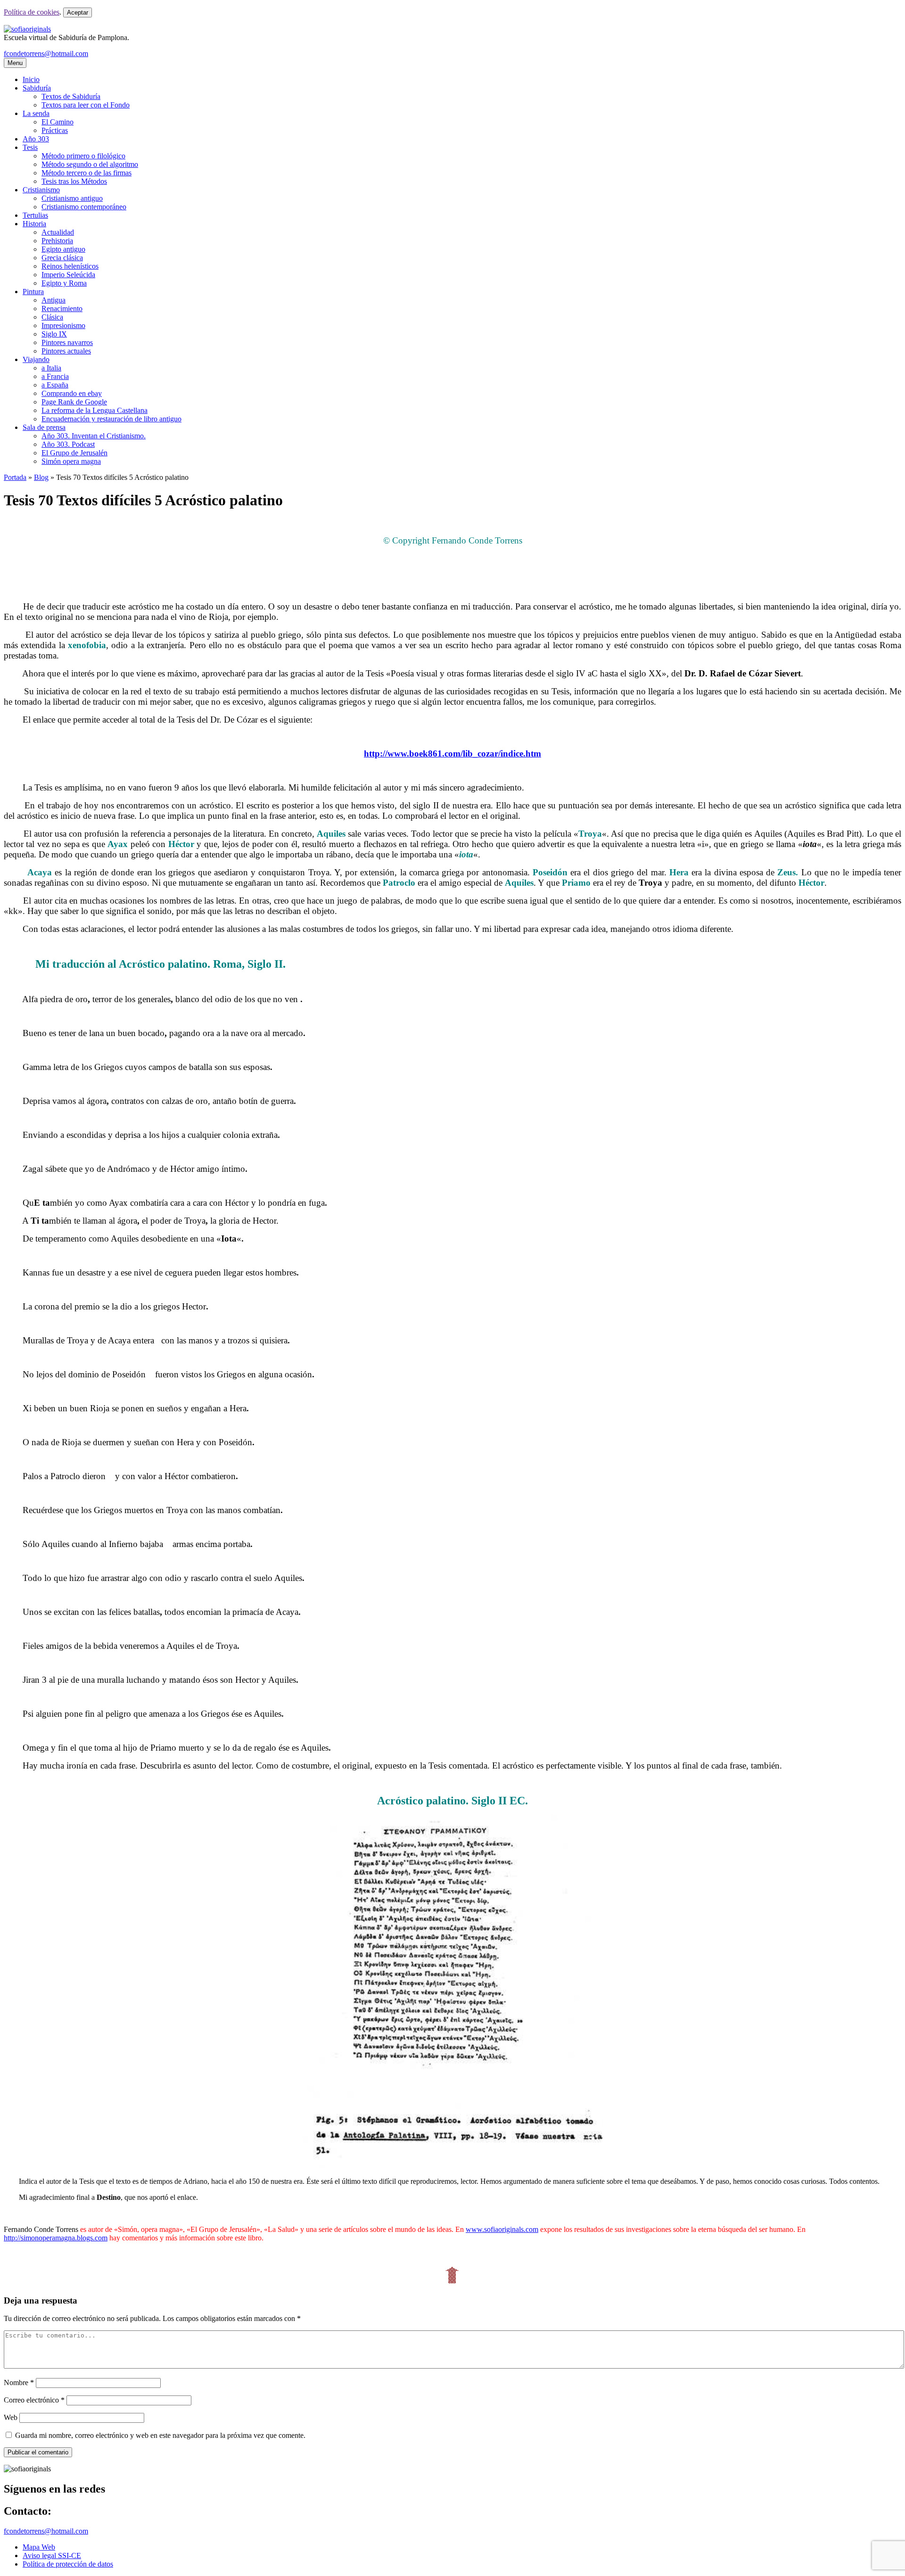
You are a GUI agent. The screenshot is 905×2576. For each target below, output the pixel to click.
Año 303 (36, 139)
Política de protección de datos (68, 2564)
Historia (34, 224)
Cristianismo (41, 190)
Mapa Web (39, 2547)
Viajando (36, 359)
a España (55, 385)
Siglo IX (54, 334)
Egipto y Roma (64, 283)
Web (11, 2417)
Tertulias (35, 215)
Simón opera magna (71, 461)
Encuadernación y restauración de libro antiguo (111, 419)
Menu (15, 63)
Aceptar (78, 12)
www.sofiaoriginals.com (502, 2229)
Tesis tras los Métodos (74, 181)
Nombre (19, 2383)
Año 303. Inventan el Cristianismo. (94, 436)
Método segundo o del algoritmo (90, 164)
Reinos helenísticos (70, 266)
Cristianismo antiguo (72, 198)
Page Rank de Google (74, 402)
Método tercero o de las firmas (86, 173)
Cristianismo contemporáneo (84, 207)
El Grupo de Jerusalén (74, 453)
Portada (15, 477)
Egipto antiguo (63, 249)
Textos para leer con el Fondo (86, 105)
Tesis (30, 147)
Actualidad (58, 232)
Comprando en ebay (72, 393)
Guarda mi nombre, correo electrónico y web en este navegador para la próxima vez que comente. (160, 2435)
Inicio (31, 79)
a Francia (55, 376)
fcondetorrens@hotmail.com (46, 53)
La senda (36, 113)
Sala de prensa (44, 427)
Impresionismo (63, 325)
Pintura (33, 292)
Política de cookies (32, 12)
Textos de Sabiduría (71, 96)
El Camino (58, 122)
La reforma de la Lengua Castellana (95, 410)
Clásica (52, 317)
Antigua (53, 300)
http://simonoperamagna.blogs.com (56, 2238)
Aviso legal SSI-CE (52, 2555)
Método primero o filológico (83, 156)
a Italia (51, 368)
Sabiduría (37, 88)
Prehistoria (57, 241)
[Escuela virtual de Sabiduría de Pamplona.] (27, 29)
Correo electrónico (34, 2400)
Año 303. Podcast (68, 444)
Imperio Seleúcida (68, 275)
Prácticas (55, 130)
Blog (41, 477)
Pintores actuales (66, 351)
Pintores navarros (67, 342)
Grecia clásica (62, 258)
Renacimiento (62, 309)
